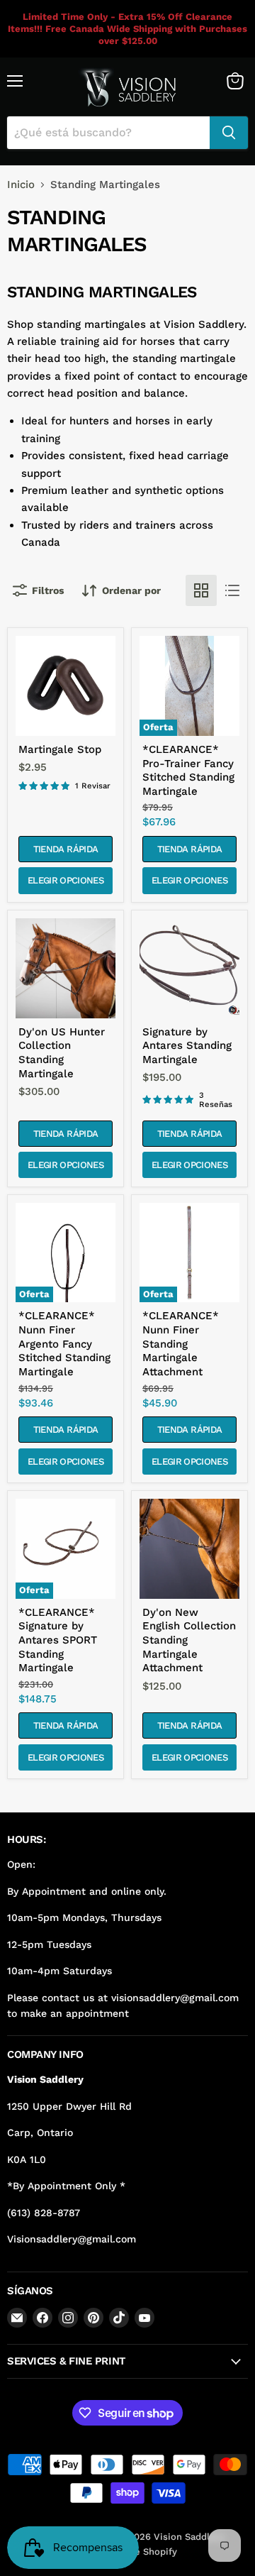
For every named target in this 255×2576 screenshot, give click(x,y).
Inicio (21, 185)
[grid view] (201, 590)
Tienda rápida (66, 849)
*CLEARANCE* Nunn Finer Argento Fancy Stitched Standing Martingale (64, 1344)
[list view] (232, 590)
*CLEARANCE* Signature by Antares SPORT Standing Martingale (58, 1640)
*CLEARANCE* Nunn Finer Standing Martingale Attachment (181, 1344)
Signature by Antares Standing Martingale (187, 1046)
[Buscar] (229, 133)
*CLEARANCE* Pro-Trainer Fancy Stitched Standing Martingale (188, 770)
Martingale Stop (60, 749)
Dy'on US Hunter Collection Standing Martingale (62, 1053)
